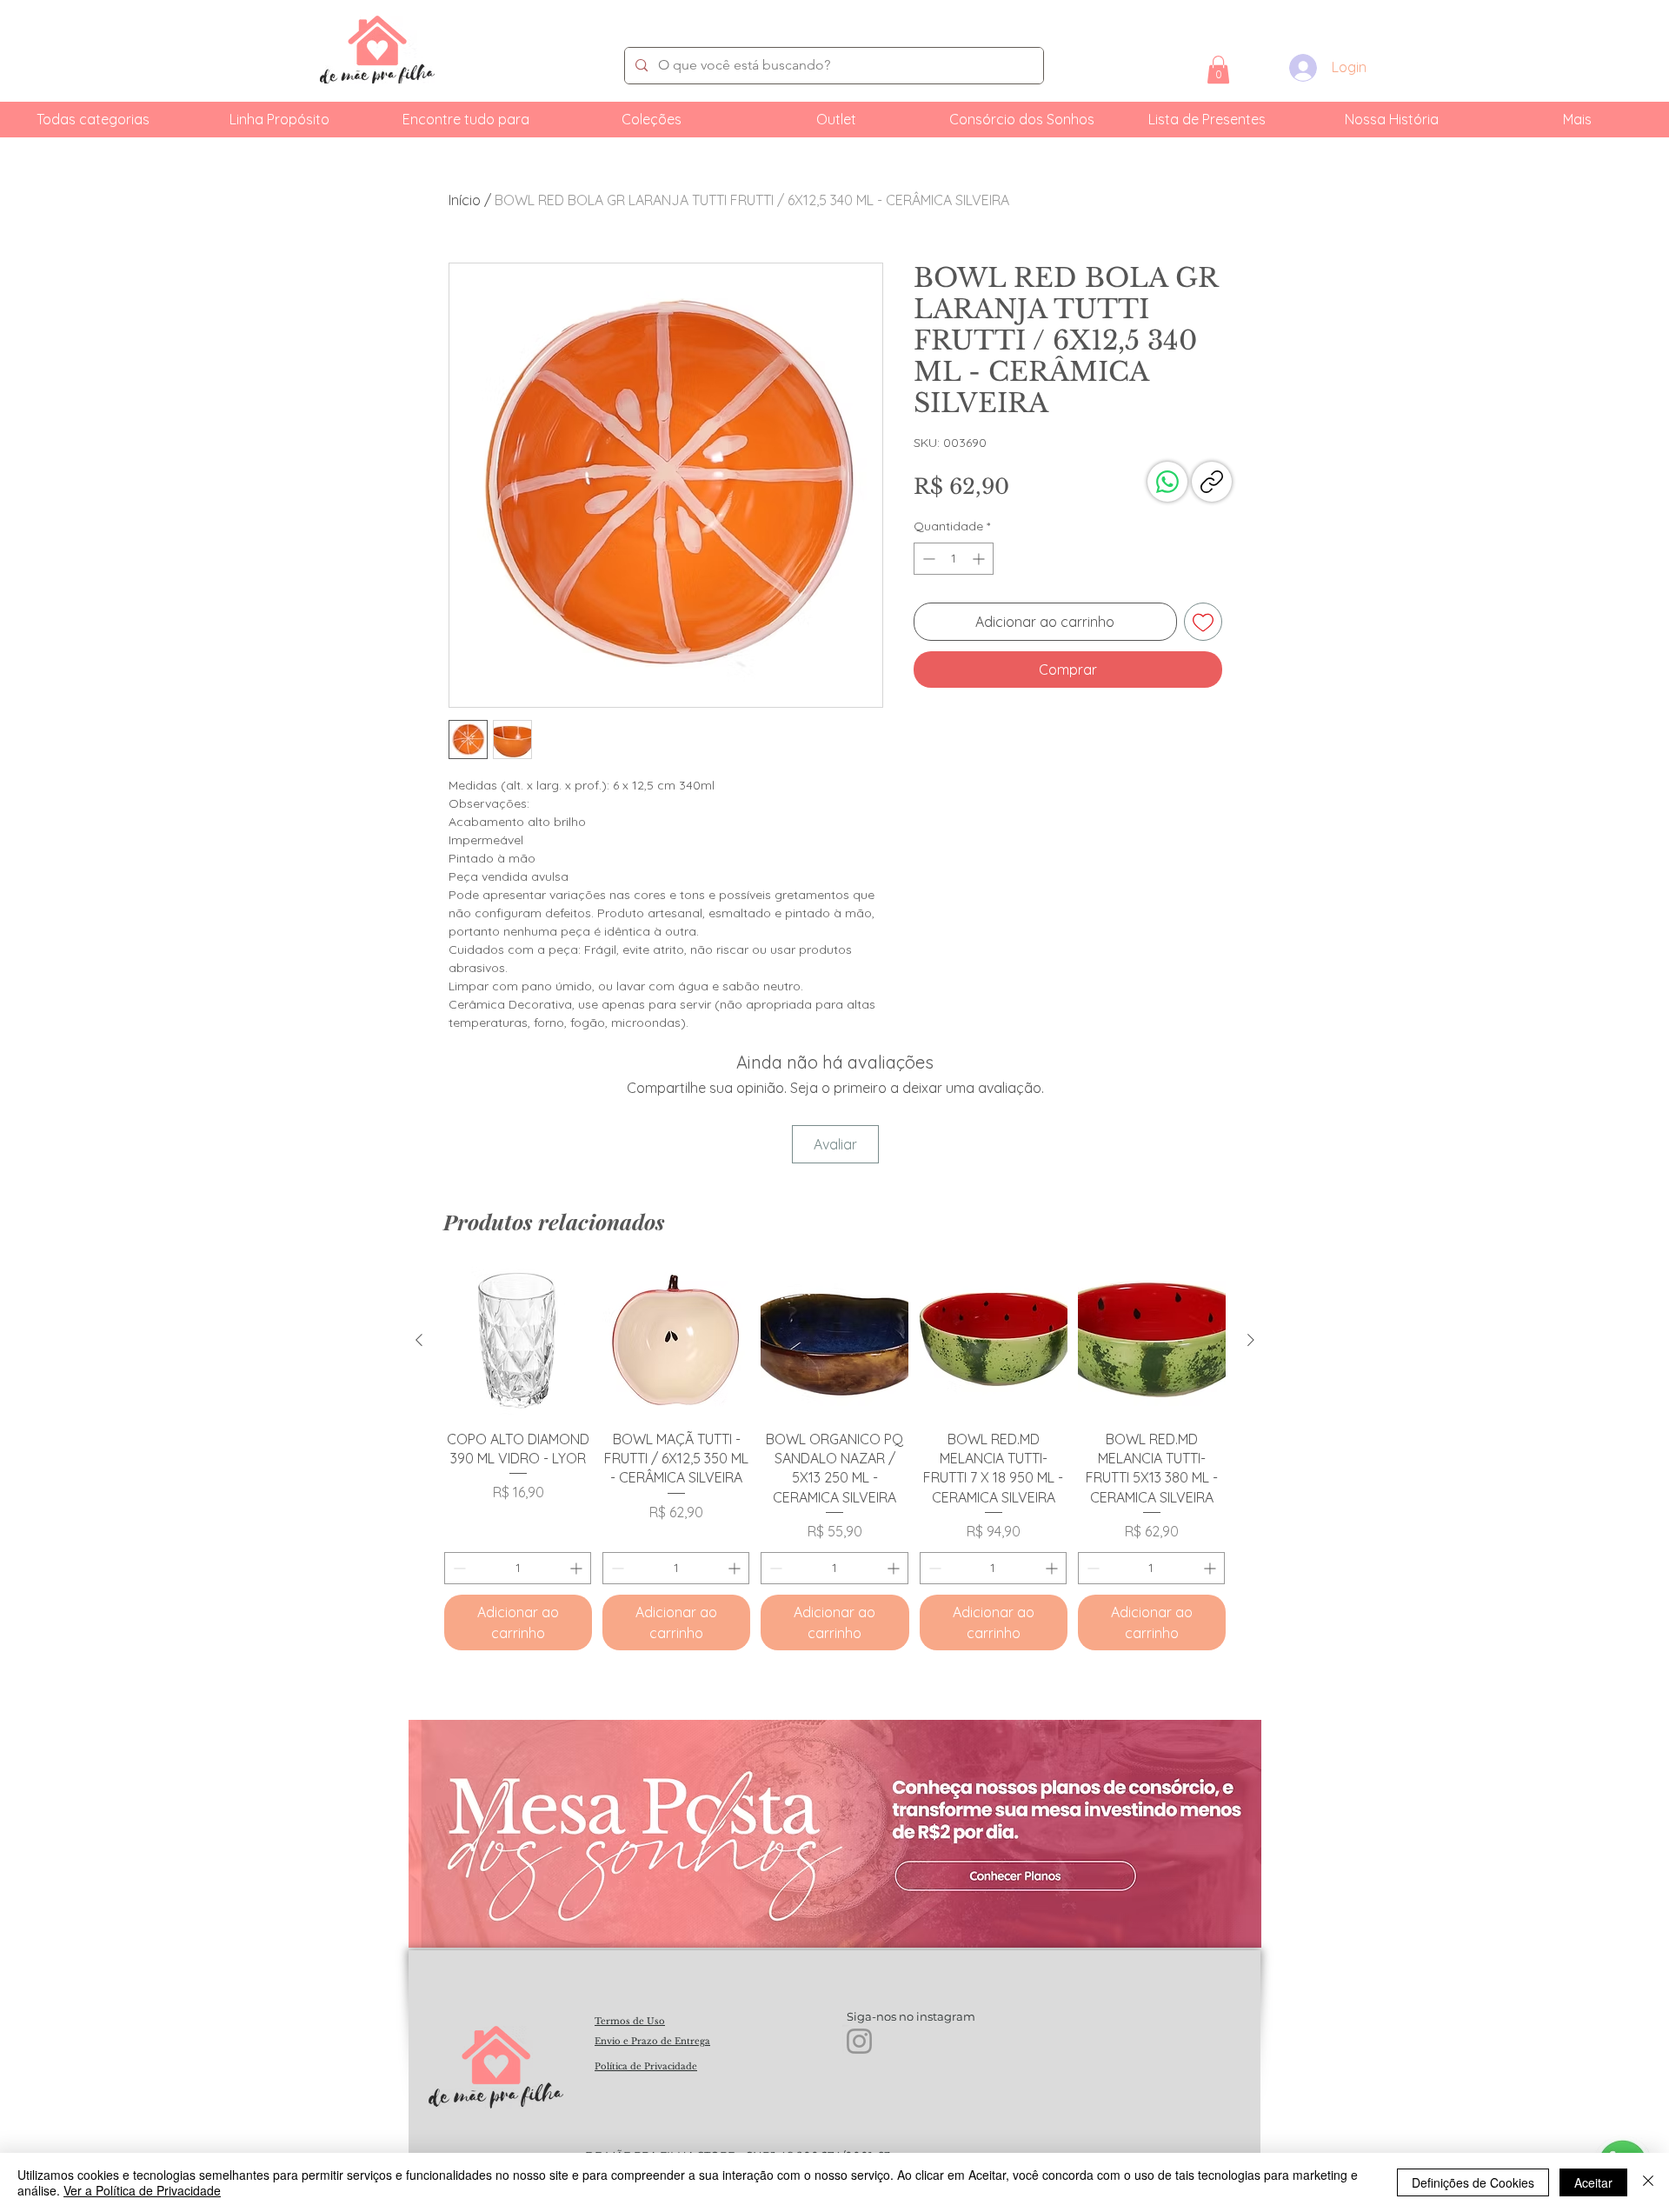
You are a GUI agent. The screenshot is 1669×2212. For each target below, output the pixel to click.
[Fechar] (1648, 2182)
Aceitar (1593, 2182)
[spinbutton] (954, 559)
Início (465, 200)
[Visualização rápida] (518, 1341)
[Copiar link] (1212, 482)
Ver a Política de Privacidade (142, 2190)
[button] (1218, 70)
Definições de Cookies (1473, 2182)
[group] (835, 1459)
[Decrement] (927, 559)
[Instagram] (859, 2041)
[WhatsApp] (1167, 482)
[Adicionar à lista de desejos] (1203, 622)
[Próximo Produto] (1251, 1340)
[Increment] (980, 559)
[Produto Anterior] (419, 1340)
